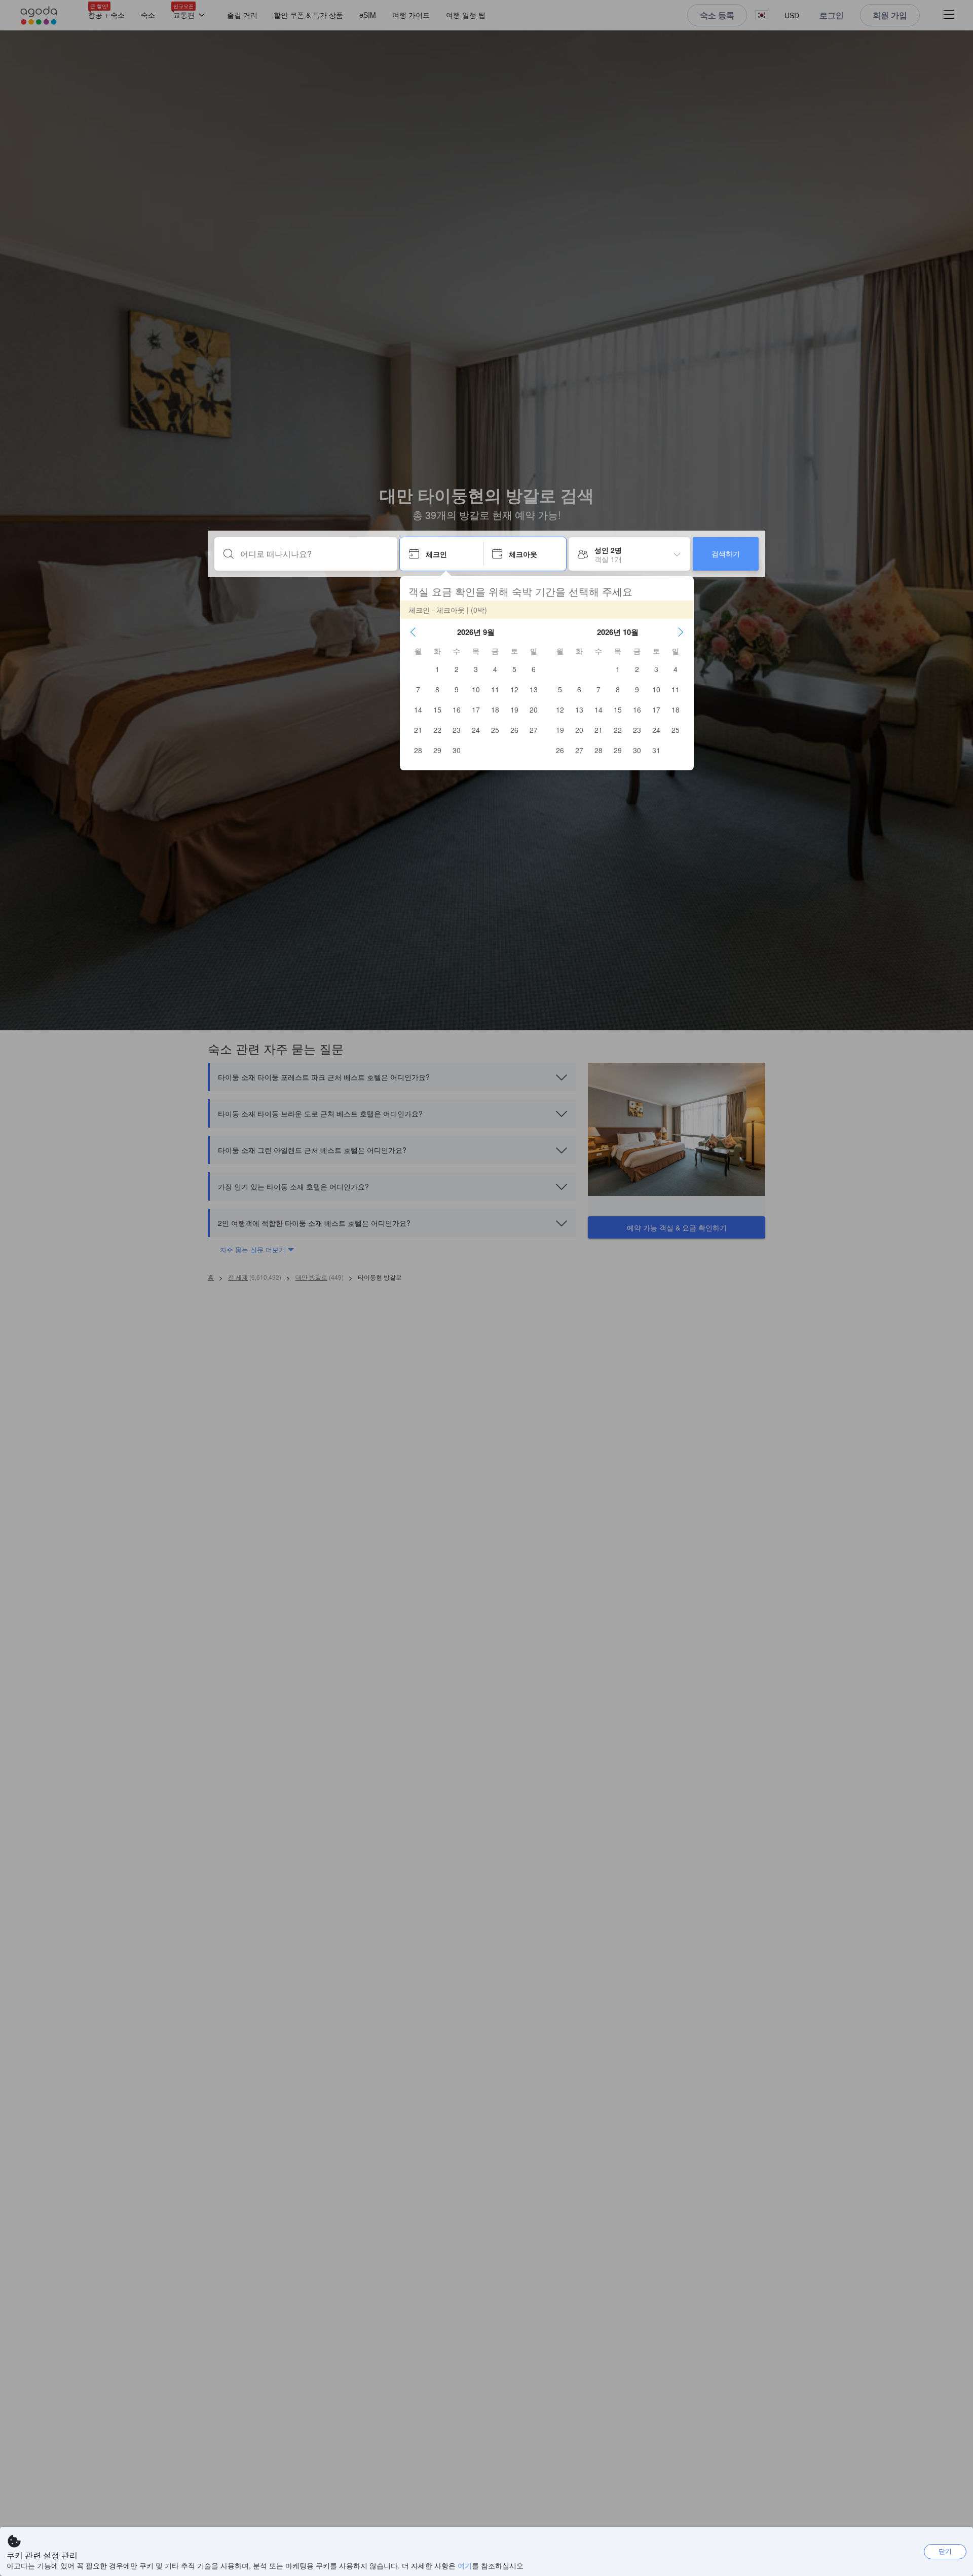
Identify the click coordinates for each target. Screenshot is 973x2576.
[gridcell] (437, 669)
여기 (465, 2565)
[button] (413, 632)
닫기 (945, 2551)
